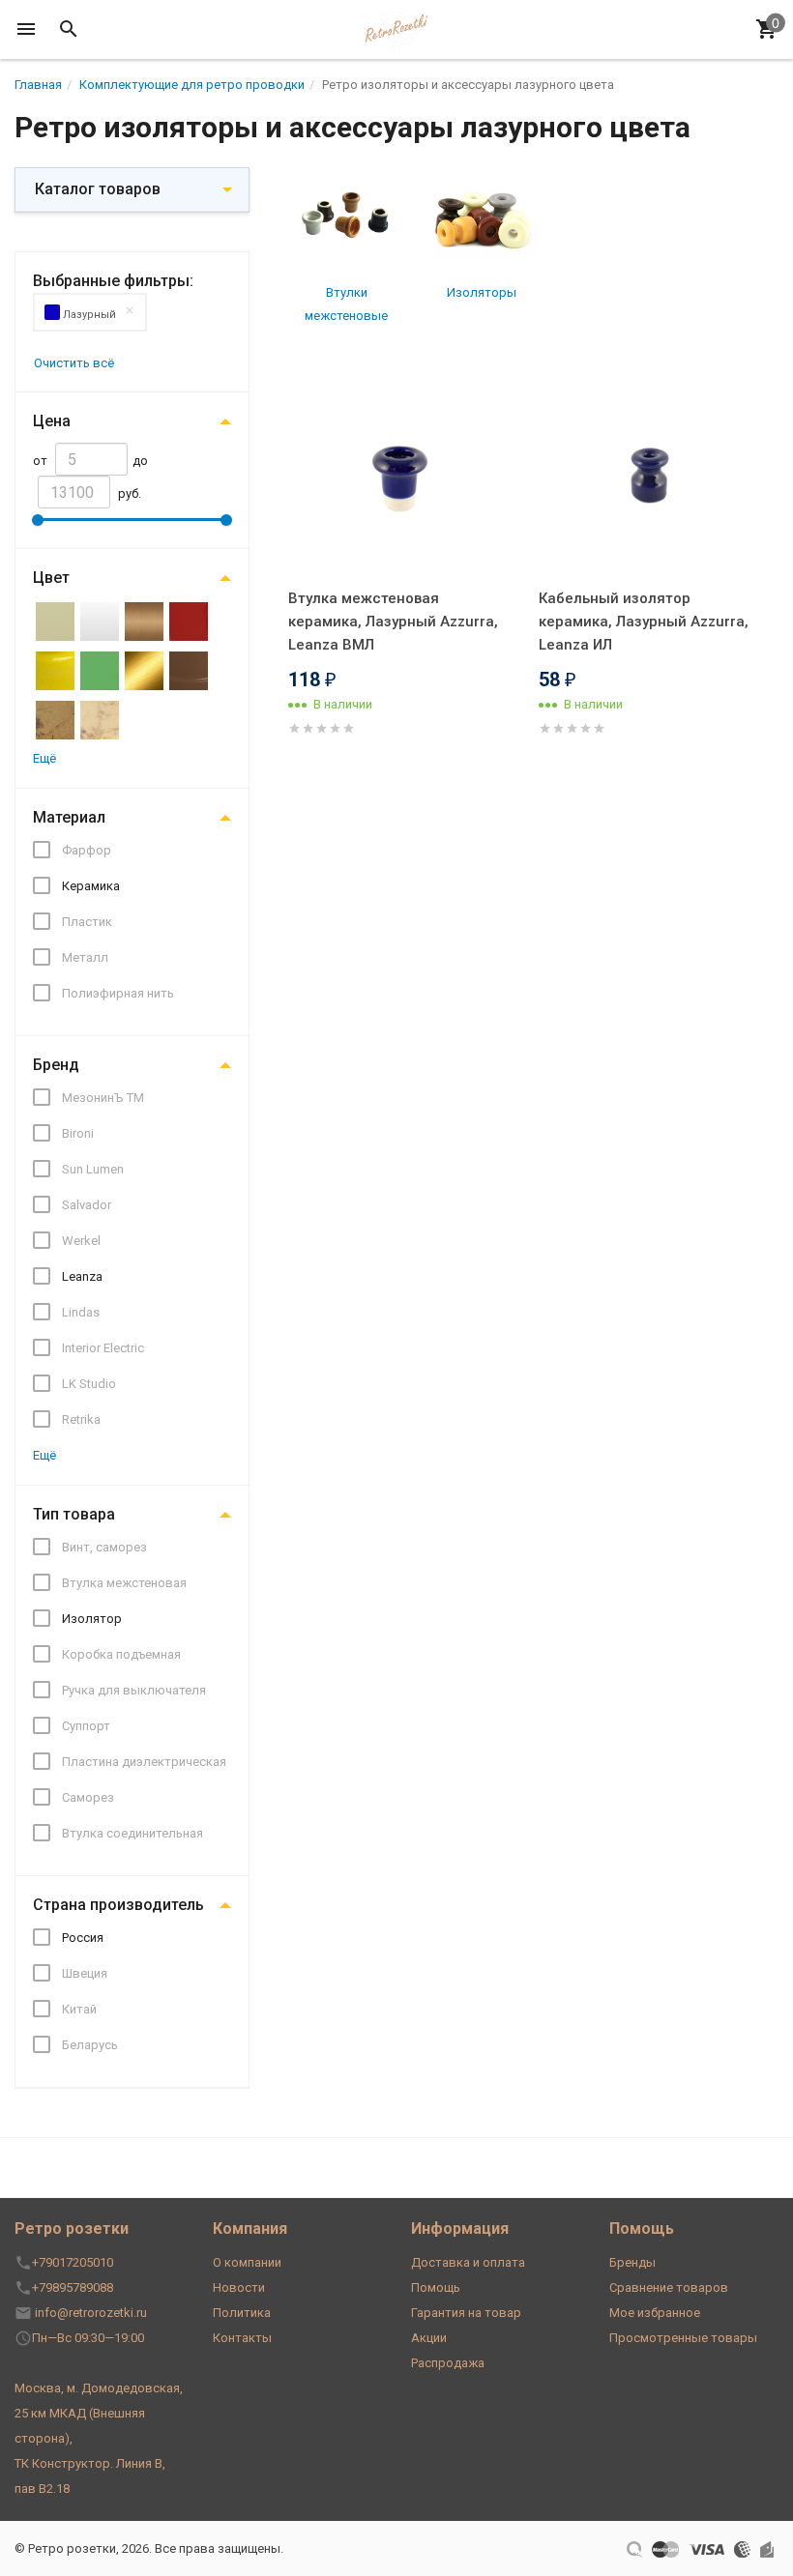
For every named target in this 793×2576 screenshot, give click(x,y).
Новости (239, 2287)
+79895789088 (73, 2287)
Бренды (632, 2262)
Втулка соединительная (132, 1833)
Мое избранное (655, 2313)
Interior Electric (103, 1348)
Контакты (242, 2338)
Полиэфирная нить (118, 993)
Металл (85, 957)
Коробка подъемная (121, 1654)
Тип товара (74, 1514)
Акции (429, 2338)
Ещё (44, 758)
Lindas (81, 1312)
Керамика (91, 886)
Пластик (87, 922)
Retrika (81, 1419)
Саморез (88, 1797)
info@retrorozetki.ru (91, 2313)
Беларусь (90, 2045)
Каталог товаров (98, 189)
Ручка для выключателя (134, 1690)
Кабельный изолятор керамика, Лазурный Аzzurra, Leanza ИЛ (644, 622)
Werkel (81, 1241)
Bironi (78, 1133)
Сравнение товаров (669, 2287)
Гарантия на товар (466, 2313)
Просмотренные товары (683, 2338)
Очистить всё (74, 363)
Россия (83, 1938)
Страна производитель (118, 1905)
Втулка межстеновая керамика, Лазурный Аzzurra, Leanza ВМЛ (393, 622)
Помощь (436, 2287)
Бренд (56, 1065)
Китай (79, 2009)
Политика (242, 2313)
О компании (247, 2262)
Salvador (87, 1205)
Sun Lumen (93, 1169)
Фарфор (87, 850)
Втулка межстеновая (124, 1583)
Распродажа (448, 2363)
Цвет (51, 578)
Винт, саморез (104, 1547)
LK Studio (89, 1384)
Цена (52, 421)
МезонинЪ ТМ (103, 1098)
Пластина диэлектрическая (144, 1762)
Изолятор (92, 1619)
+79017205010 (73, 2262)
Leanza (82, 1276)
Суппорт (86, 1726)
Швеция (85, 1973)
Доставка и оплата (468, 2262)
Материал (69, 817)
